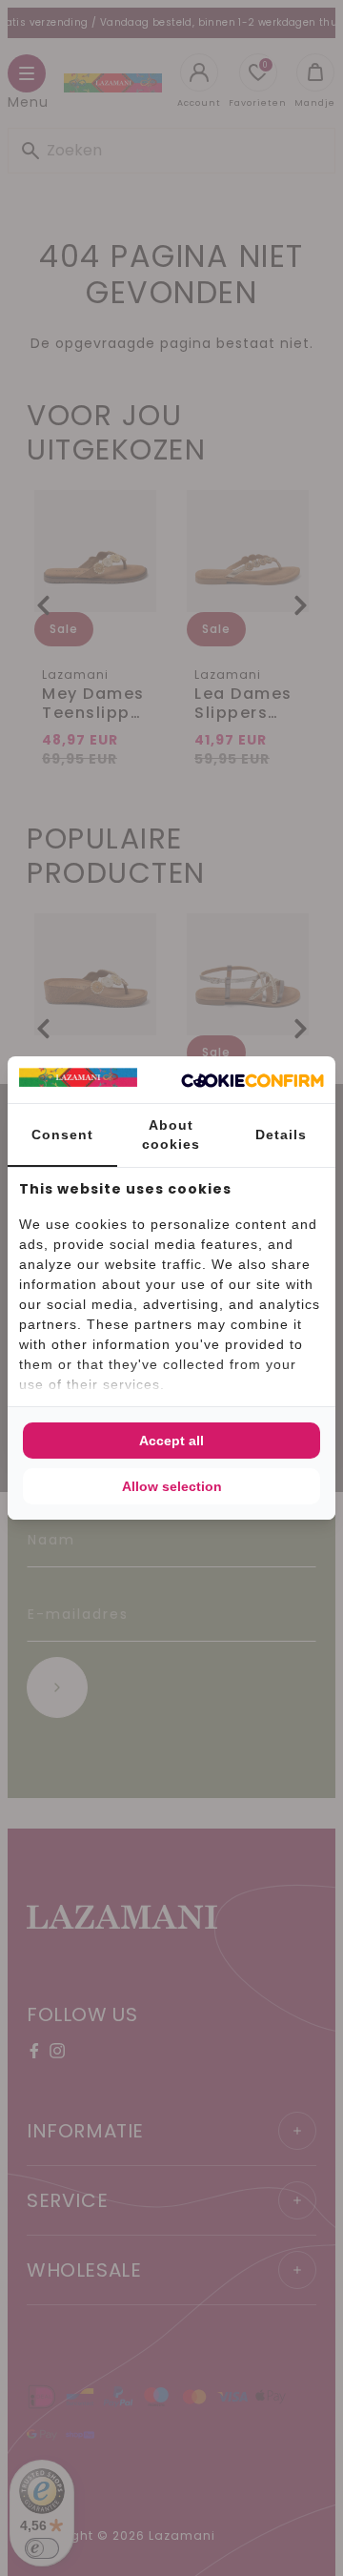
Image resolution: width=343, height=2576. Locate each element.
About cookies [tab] (171, 1135)
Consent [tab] (62, 1135)
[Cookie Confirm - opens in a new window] (252, 1080)
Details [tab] (281, 1135)
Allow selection (172, 1486)
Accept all (171, 1441)
